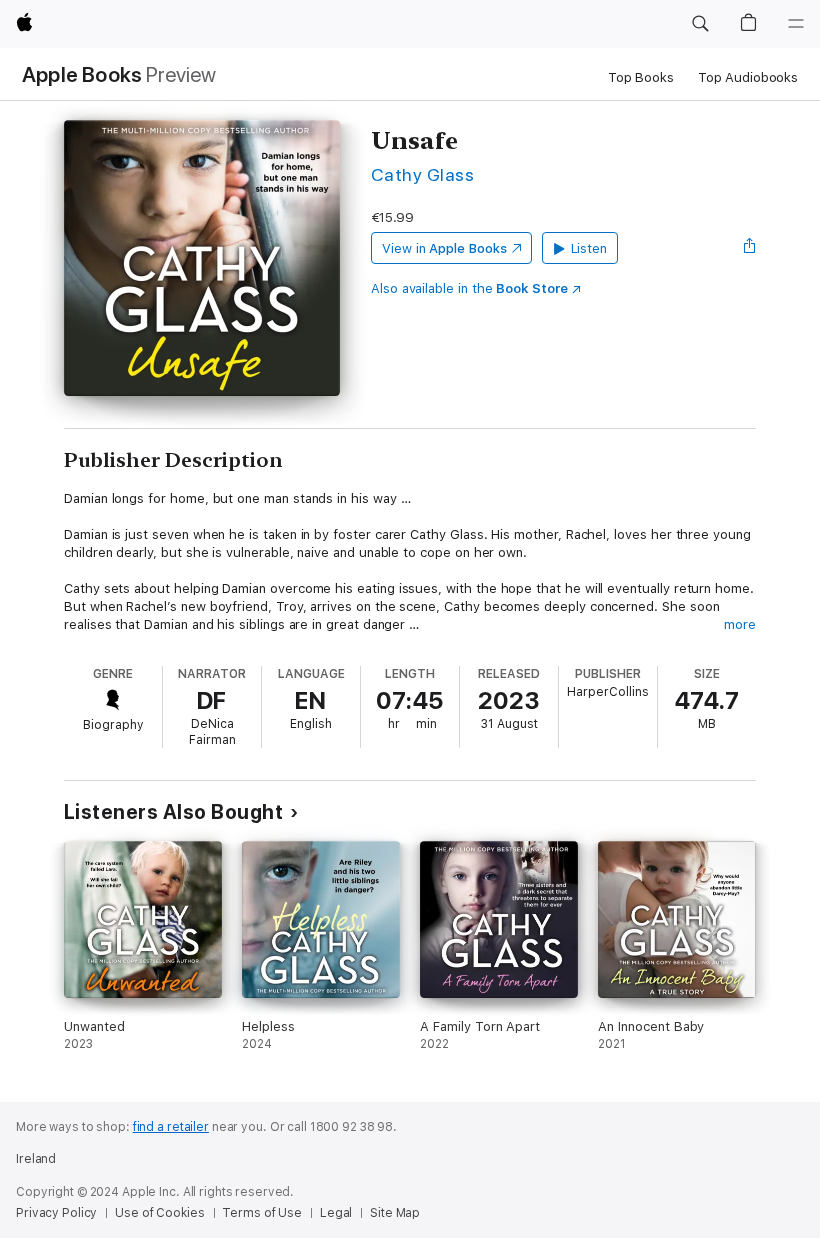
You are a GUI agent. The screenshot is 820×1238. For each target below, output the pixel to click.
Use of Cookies (159, 1213)
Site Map (395, 1213)
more (740, 624)
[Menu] (796, 24)
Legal (336, 1213)
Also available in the (469, 288)
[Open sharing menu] (750, 248)
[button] (700, 24)
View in (444, 248)
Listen (589, 248)
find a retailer (171, 1127)
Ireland (36, 1159)
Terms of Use (262, 1213)
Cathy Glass (422, 174)
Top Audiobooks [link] (748, 77)
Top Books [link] (641, 77)
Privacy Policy (56, 1213)
